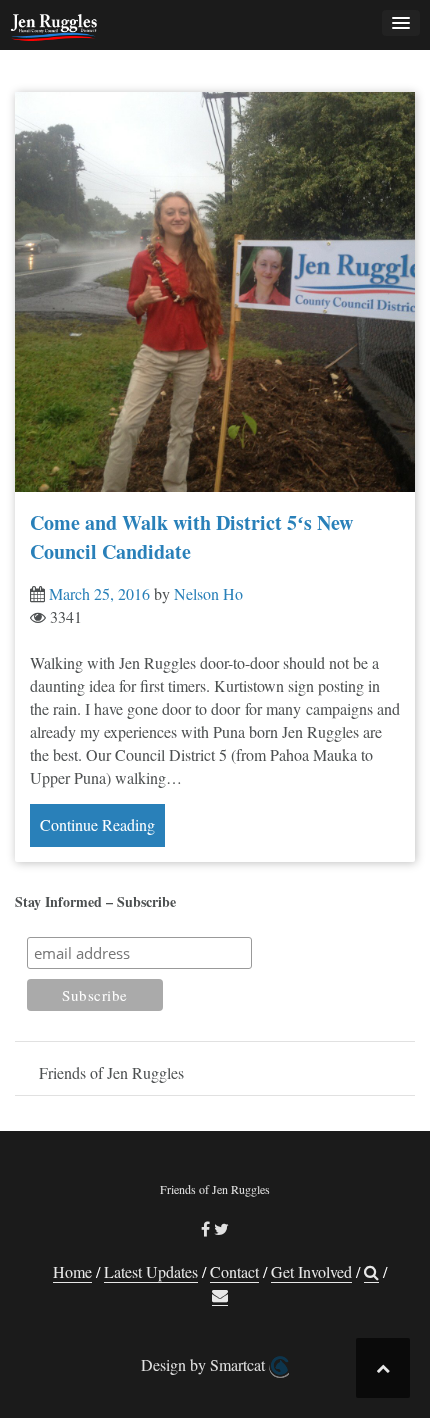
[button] (371, 1272)
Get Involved (311, 1271)
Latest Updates (151, 1271)
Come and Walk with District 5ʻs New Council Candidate (191, 537)
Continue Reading (97, 824)
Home (72, 1271)
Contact (234, 1271)
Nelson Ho (208, 593)
